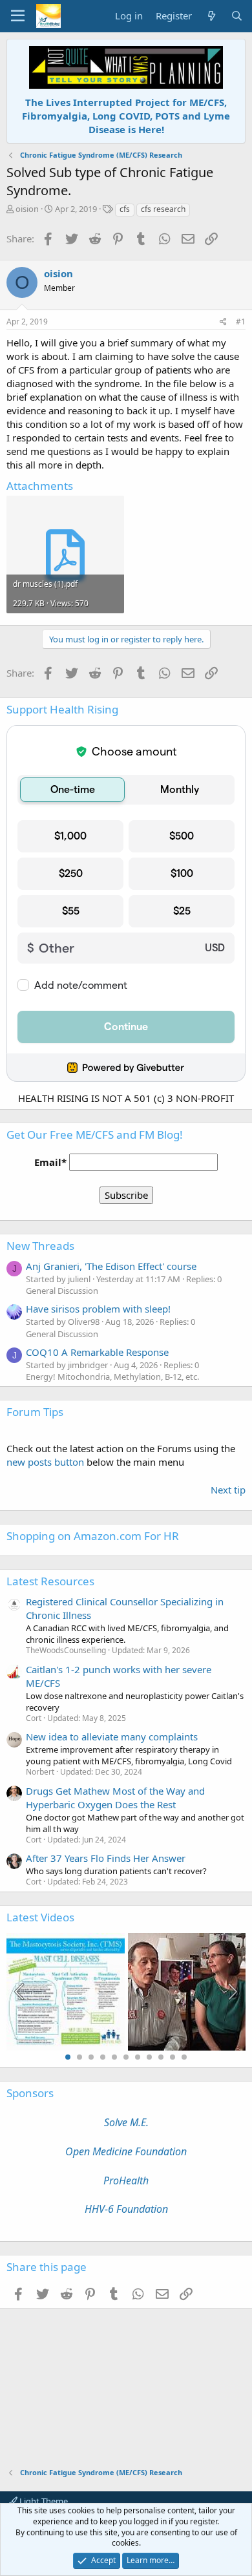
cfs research (163, 209)
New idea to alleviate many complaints (112, 1737)
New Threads (40, 1246)
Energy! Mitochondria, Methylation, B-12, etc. (112, 1377)
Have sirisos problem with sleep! (98, 1309)
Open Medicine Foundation (126, 2151)
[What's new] (211, 16)
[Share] (223, 322)
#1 (241, 322)
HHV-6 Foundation (126, 2209)
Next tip (228, 1490)
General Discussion (62, 1291)
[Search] (237, 16)
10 (173, 2057)
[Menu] (18, 16)
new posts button (47, 1462)
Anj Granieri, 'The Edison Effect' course (111, 1266)
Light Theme (43, 2501)
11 (184, 2057)
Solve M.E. (126, 2122)
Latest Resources (50, 1581)
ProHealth (126, 2180)
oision (27, 209)
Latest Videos (40, 1917)
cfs (125, 209)
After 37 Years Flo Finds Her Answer (106, 1858)
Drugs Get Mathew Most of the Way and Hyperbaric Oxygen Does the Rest (115, 1798)
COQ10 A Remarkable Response (97, 1352)
